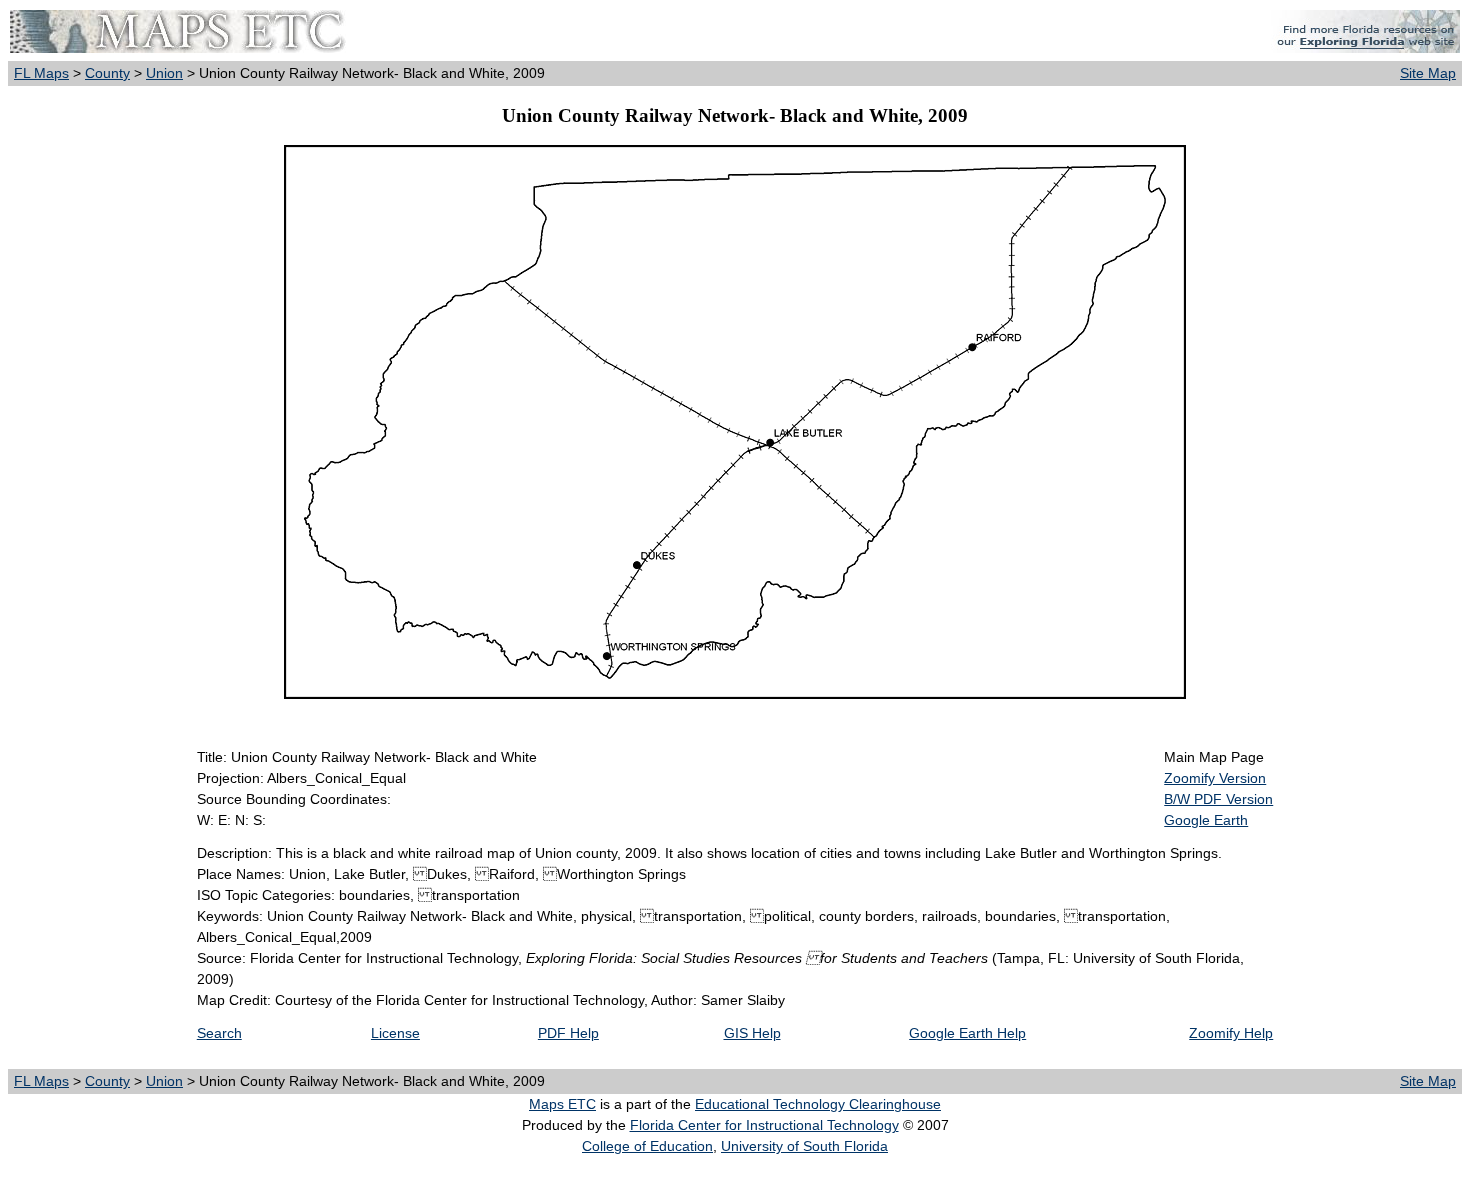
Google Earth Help (967, 1033)
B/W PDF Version (1218, 799)
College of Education (647, 1146)
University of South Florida (804, 1146)
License (395, 1033)
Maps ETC (562, 1104)
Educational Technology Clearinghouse (818, 1104)
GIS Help (752, 1033)
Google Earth (1206, 820)
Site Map (1428, 73)
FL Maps (41, 73)
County (107, 73)
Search (219, 1033)
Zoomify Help (1231, 1033)
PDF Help (568, 1033)
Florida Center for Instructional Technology (764, 1125)
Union (164, 73)
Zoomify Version (1215, 778)
